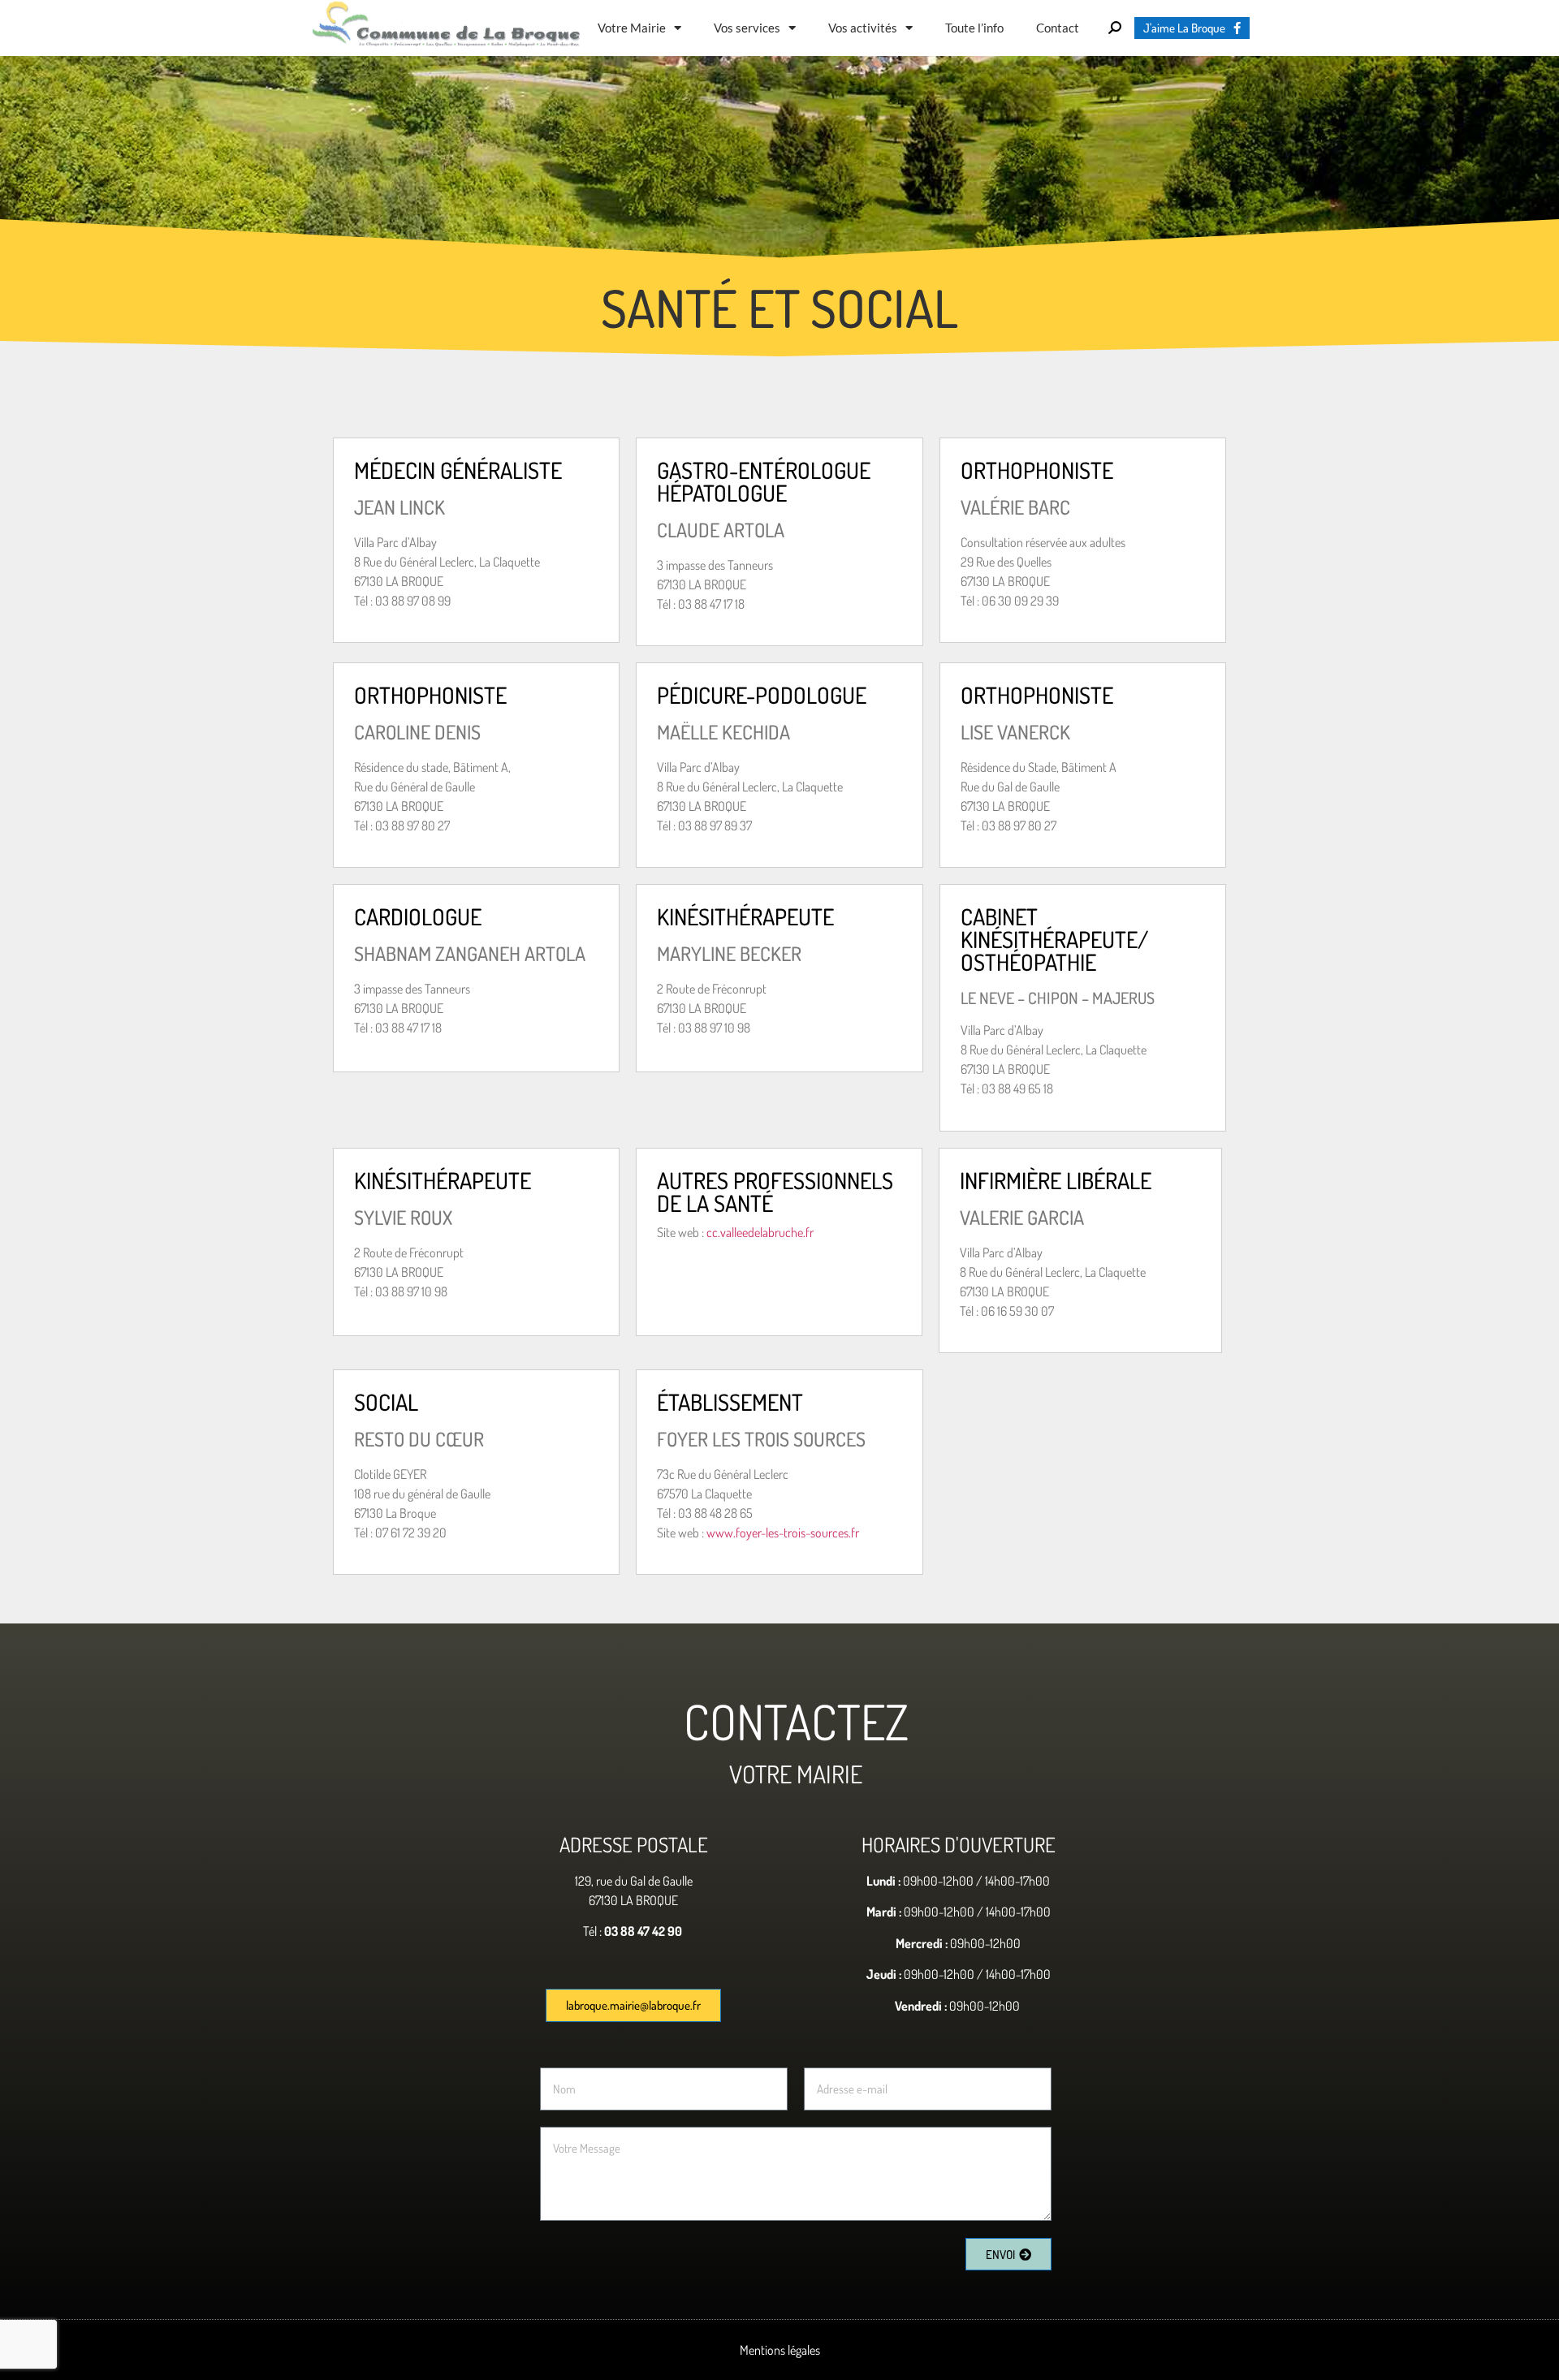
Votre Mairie (632, 28)
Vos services (747, 28)
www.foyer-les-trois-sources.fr (783, 1533)
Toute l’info (974, 28)
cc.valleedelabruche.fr (760, 1232)
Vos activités (863, 28)
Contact (1058, 28)
